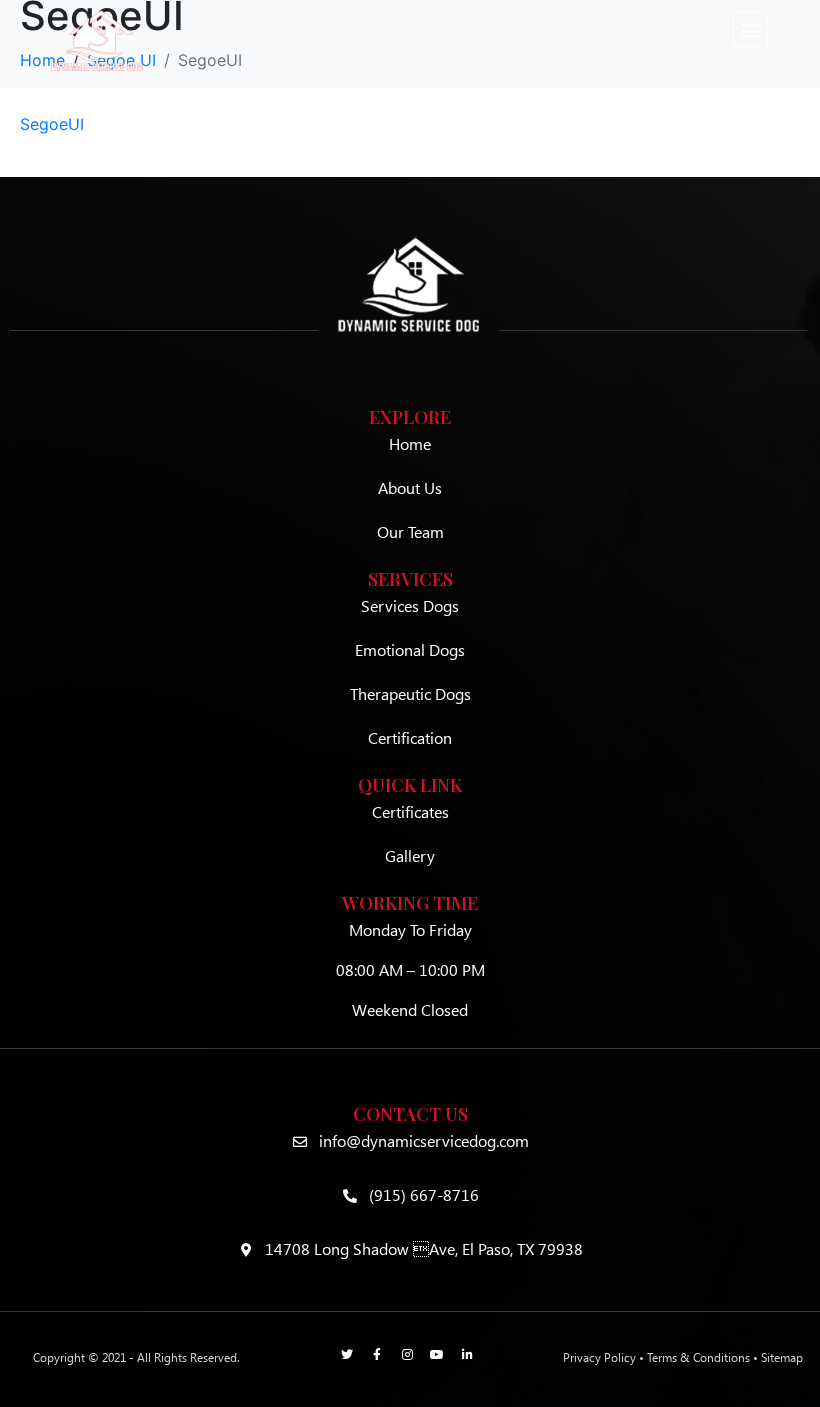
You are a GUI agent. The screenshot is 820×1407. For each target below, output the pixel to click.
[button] (750, 29)
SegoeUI (52, 124)
